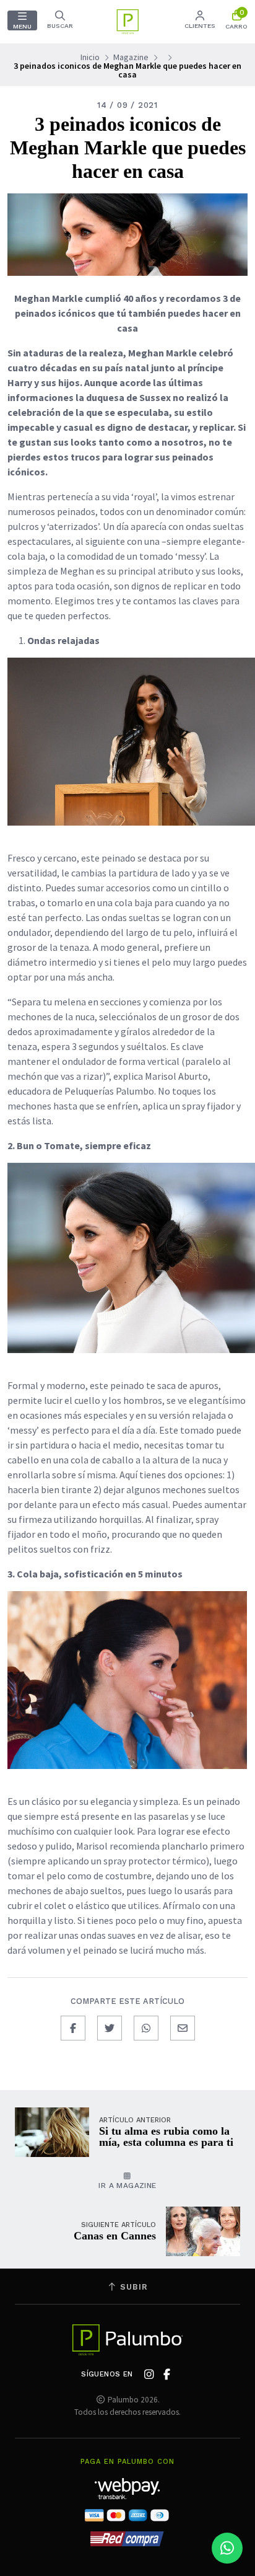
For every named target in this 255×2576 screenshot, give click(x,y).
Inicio (90, 57)
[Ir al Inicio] (127, 22)
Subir (132, 2287)
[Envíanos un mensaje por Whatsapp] (227, 2548)
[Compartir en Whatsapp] (146, 2028)
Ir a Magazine (127, 2186)
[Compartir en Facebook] (73, 2028)
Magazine (131, 57)
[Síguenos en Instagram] (149, 2375)
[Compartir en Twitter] (110, 2028)
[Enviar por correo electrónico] (183, 2028)
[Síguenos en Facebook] (167, 2375)
